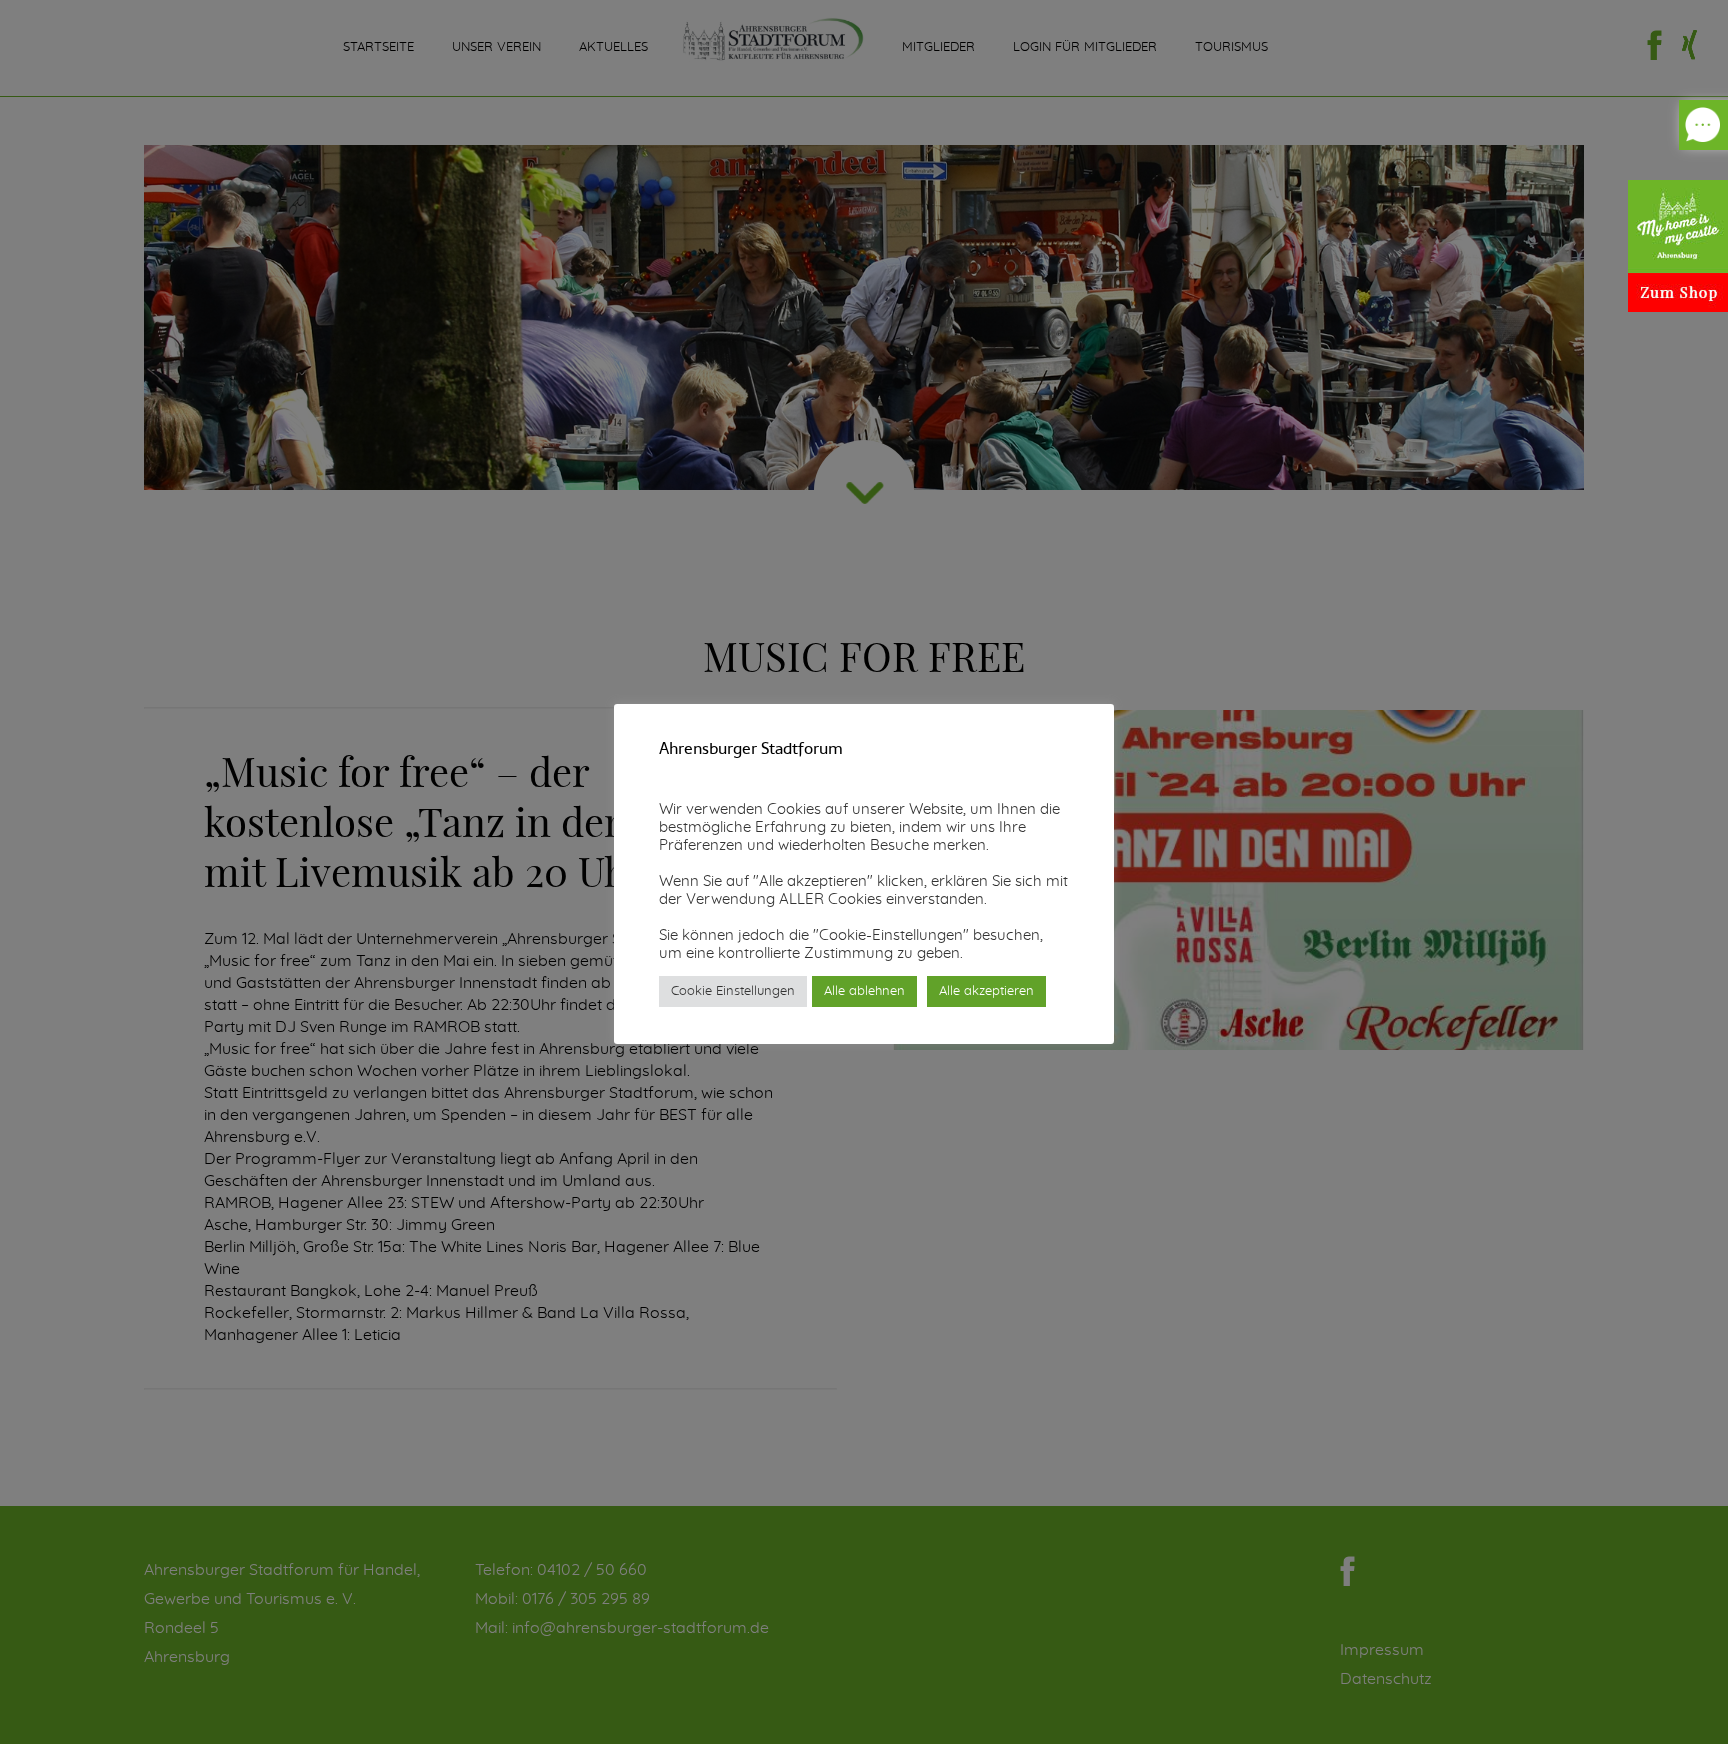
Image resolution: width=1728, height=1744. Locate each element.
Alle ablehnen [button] (864, 991)
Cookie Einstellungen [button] (733, 991)
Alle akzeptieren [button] (986, 991)
